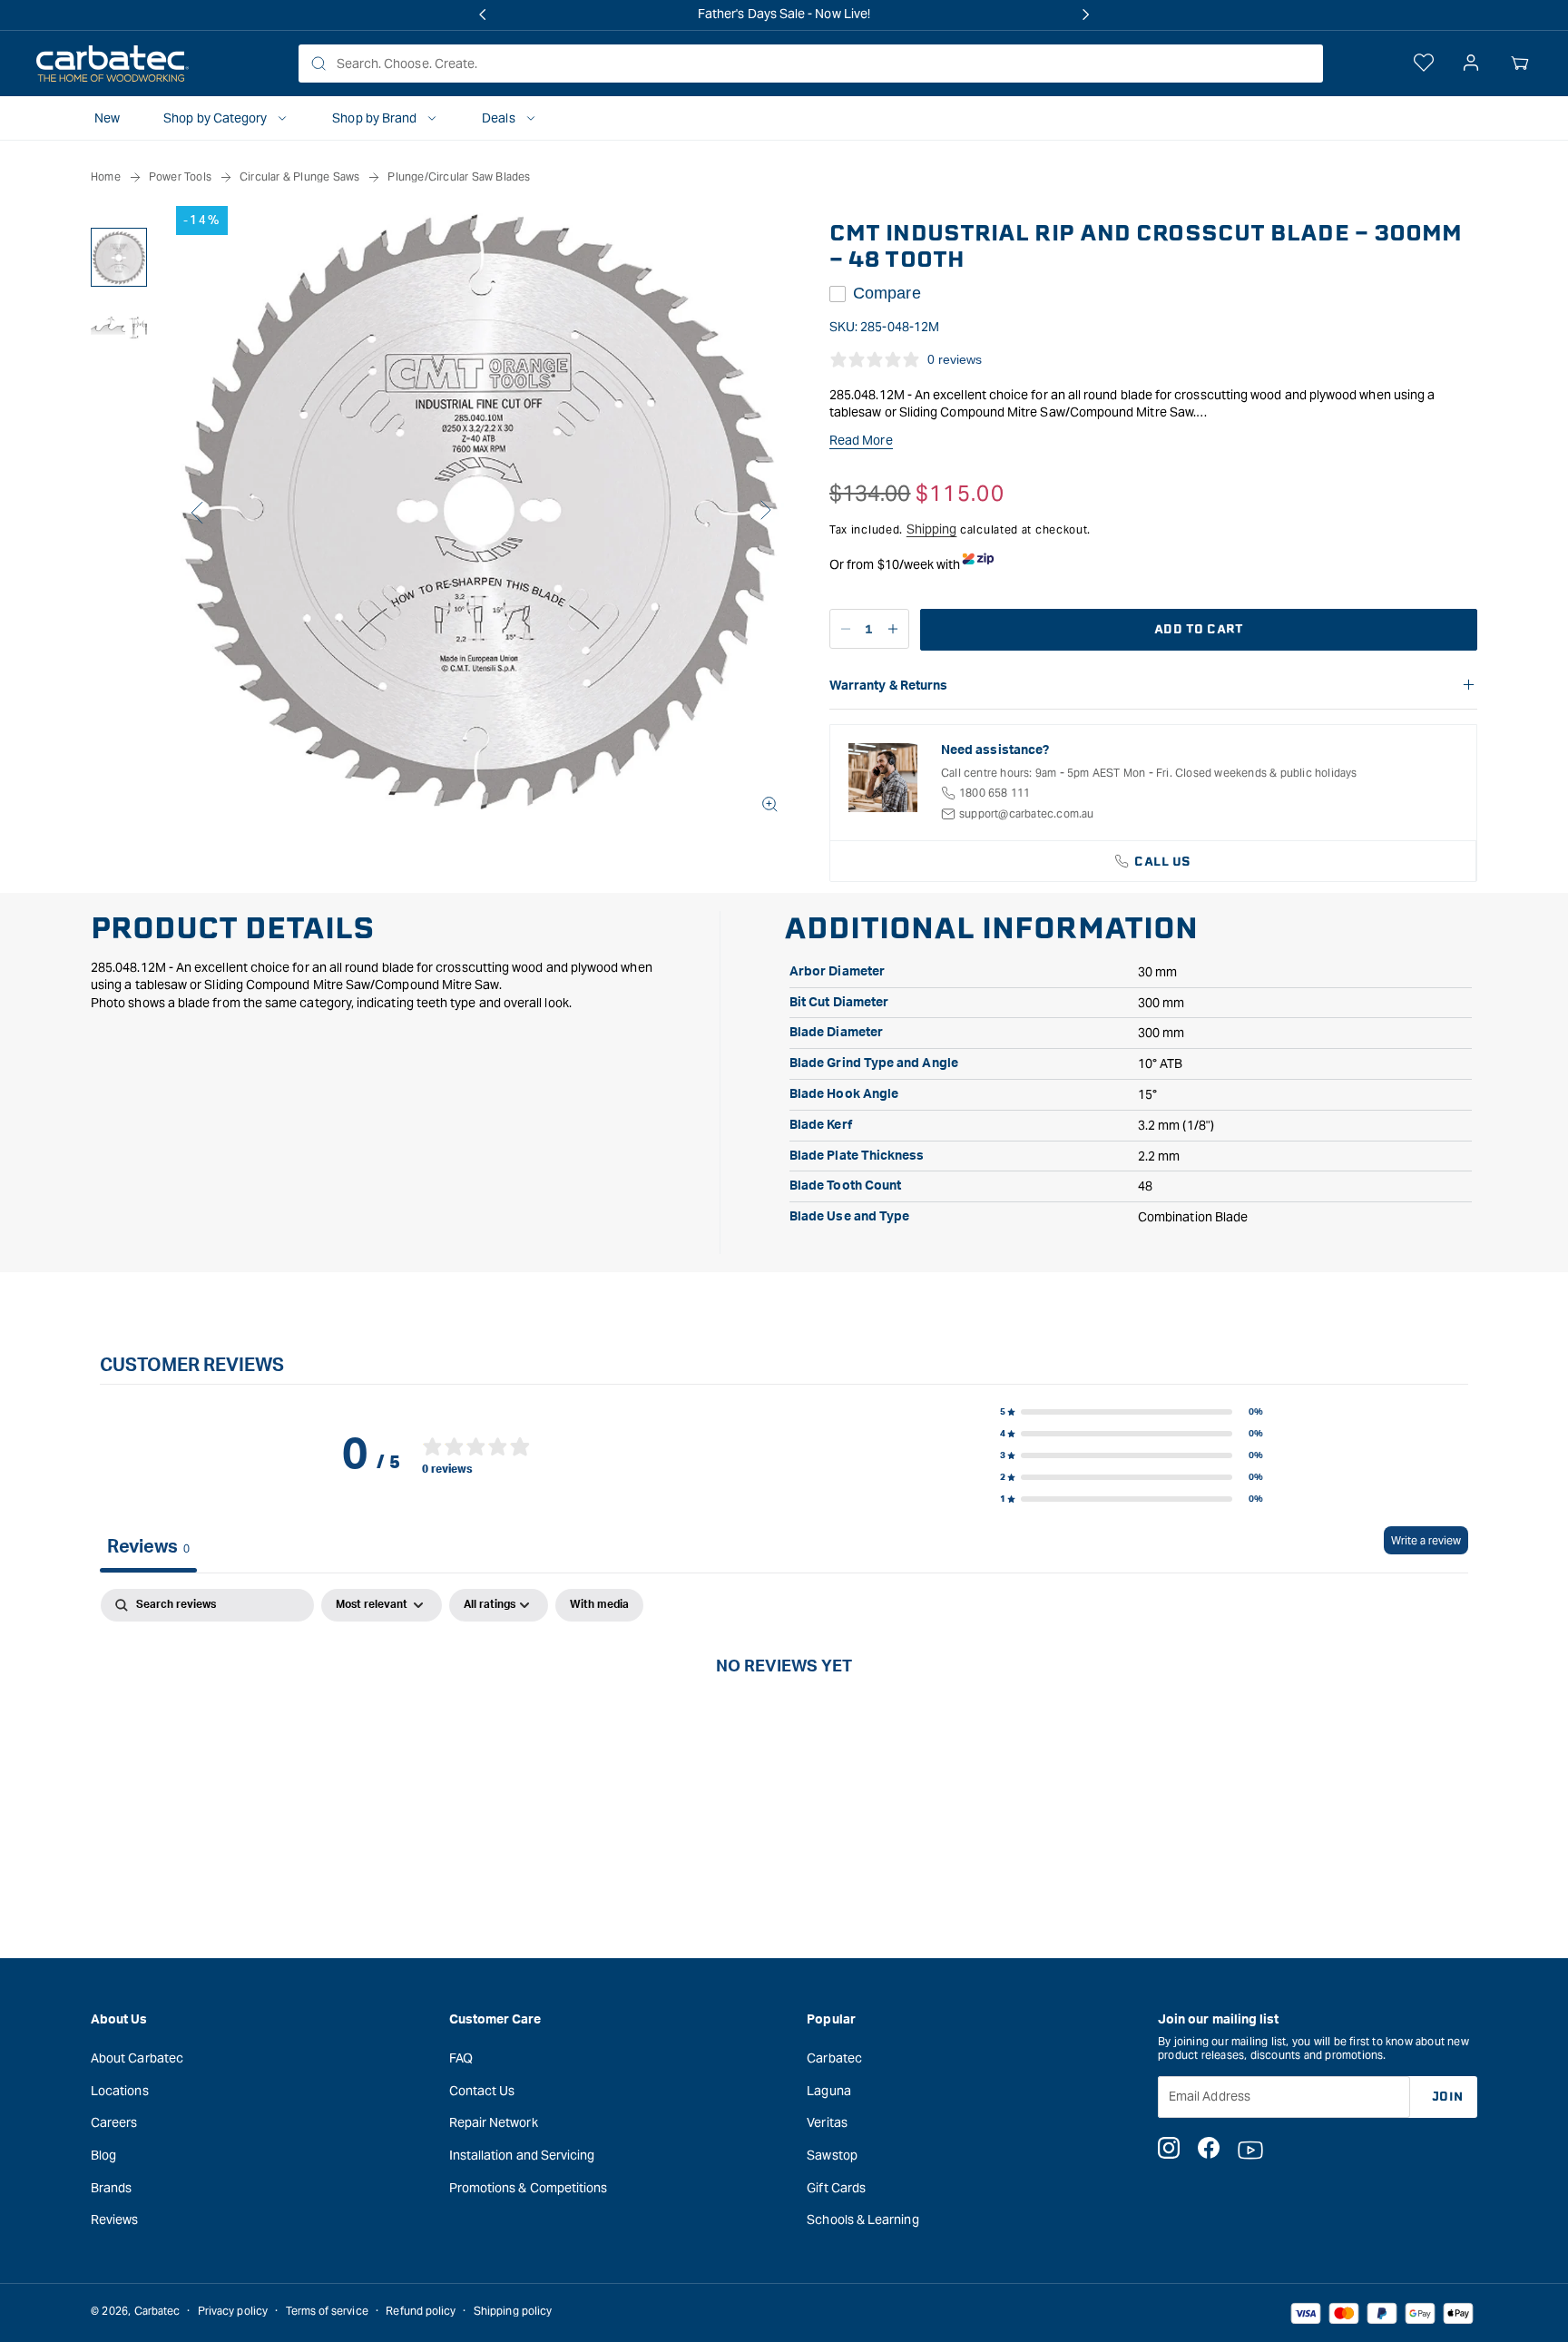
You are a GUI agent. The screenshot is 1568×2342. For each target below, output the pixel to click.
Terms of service (327, 2311)
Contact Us (482, 2090)
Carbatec (834, 2057)
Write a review (1426, 1540)
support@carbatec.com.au (1027, 813)
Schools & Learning (862, 2219)
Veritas (827, 2122)
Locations (120, 2090)
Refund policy (421, 2311)
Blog (103, 2154)
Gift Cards (836, 2187)
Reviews (115, 2219)
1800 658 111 (995, 793)
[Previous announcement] (483, 15)
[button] (1520, 64)
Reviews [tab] (148, 1547)
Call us (1163, 862)
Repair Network (494, 2122)
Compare (887, 293)
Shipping (932, 529)
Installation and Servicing (522, 2154)
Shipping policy (513, 2311)
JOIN (1448, 2096)
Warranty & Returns (888, 686)
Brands (111, 2187)
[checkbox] (599, 1605)
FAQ (461, 2057)
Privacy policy (233, 2311)
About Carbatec (137, 2057)
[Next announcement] (1085, 15)
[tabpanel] (784, 1726)
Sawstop (832, 2154)
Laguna (828, 2090)
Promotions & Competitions (529, 2187)
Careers (114, 2122)
